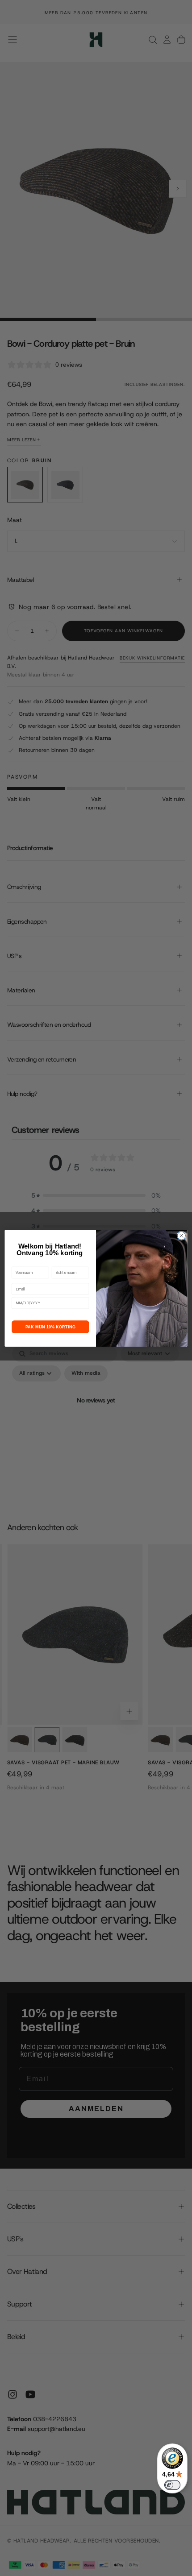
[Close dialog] (181, 1236)
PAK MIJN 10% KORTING (50, 1327)
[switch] (172, 2485)
